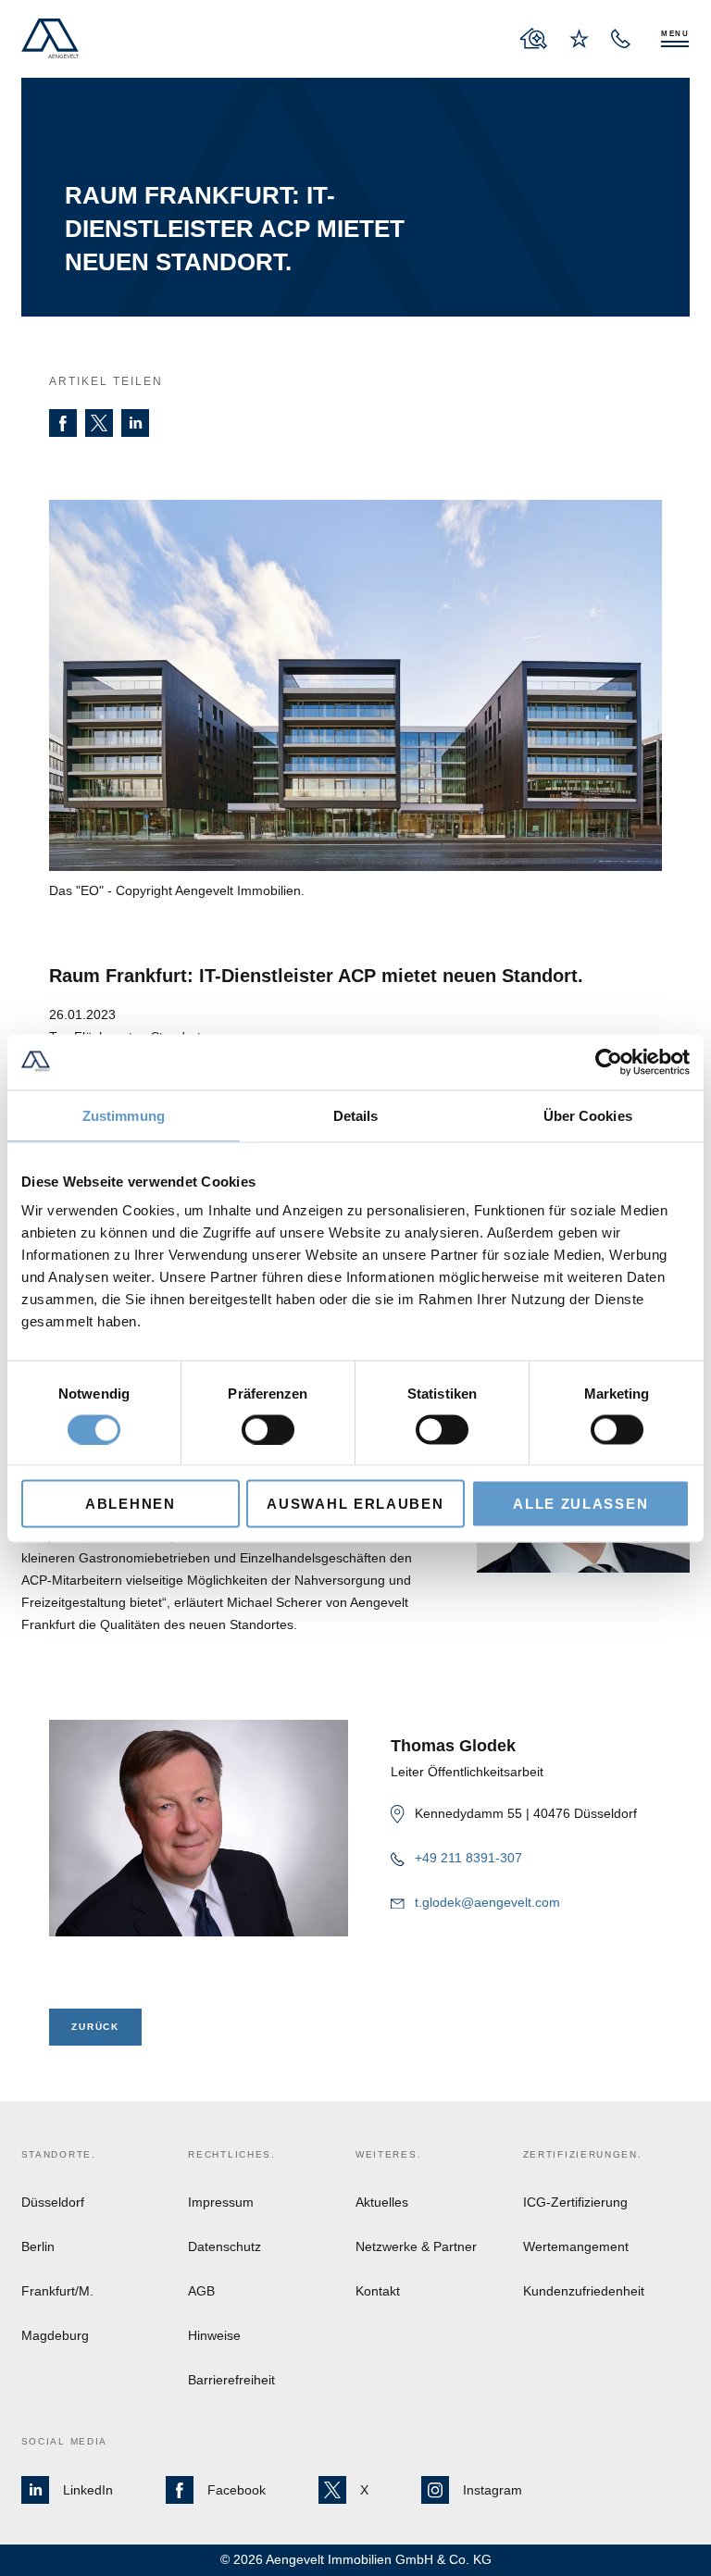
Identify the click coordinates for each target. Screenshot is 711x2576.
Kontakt (378, 2291)
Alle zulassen (580, 1504)
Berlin (38, 2246)
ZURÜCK (95, 2027)
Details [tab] (356, 1115)
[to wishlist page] (579, 38)
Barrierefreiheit (231, 2380)
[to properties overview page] (534, 38)
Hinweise (214, 2335)
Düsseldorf (53, 2202)
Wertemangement (576, 2246)
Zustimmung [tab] (124, 1115)
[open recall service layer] (621, 38)
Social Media (64, 2441)
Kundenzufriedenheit (584, 2291)
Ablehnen (131, 1504)
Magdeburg (55, 2335)
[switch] (268, 1429)
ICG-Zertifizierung (575, 2202)
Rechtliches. (231, 2154)
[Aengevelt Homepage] (50, 38)
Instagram (493, 2490)
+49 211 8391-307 (468, 1858)
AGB (201, 2291)
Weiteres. (388, 2154)
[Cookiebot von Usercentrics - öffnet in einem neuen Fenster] (609, 1062)
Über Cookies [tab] (588, 1115)
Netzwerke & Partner (416, 2246)
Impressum (221, 2202)
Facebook (237, 2490)
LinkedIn (88, 2490)
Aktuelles (382, 2202)
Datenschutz (225, 2246)
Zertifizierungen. (583, 2154)
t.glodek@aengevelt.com (487, 1902)
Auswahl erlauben (355, 1504)
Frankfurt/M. (57, 2291)
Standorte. (59, 2154)
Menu (675, 34)
